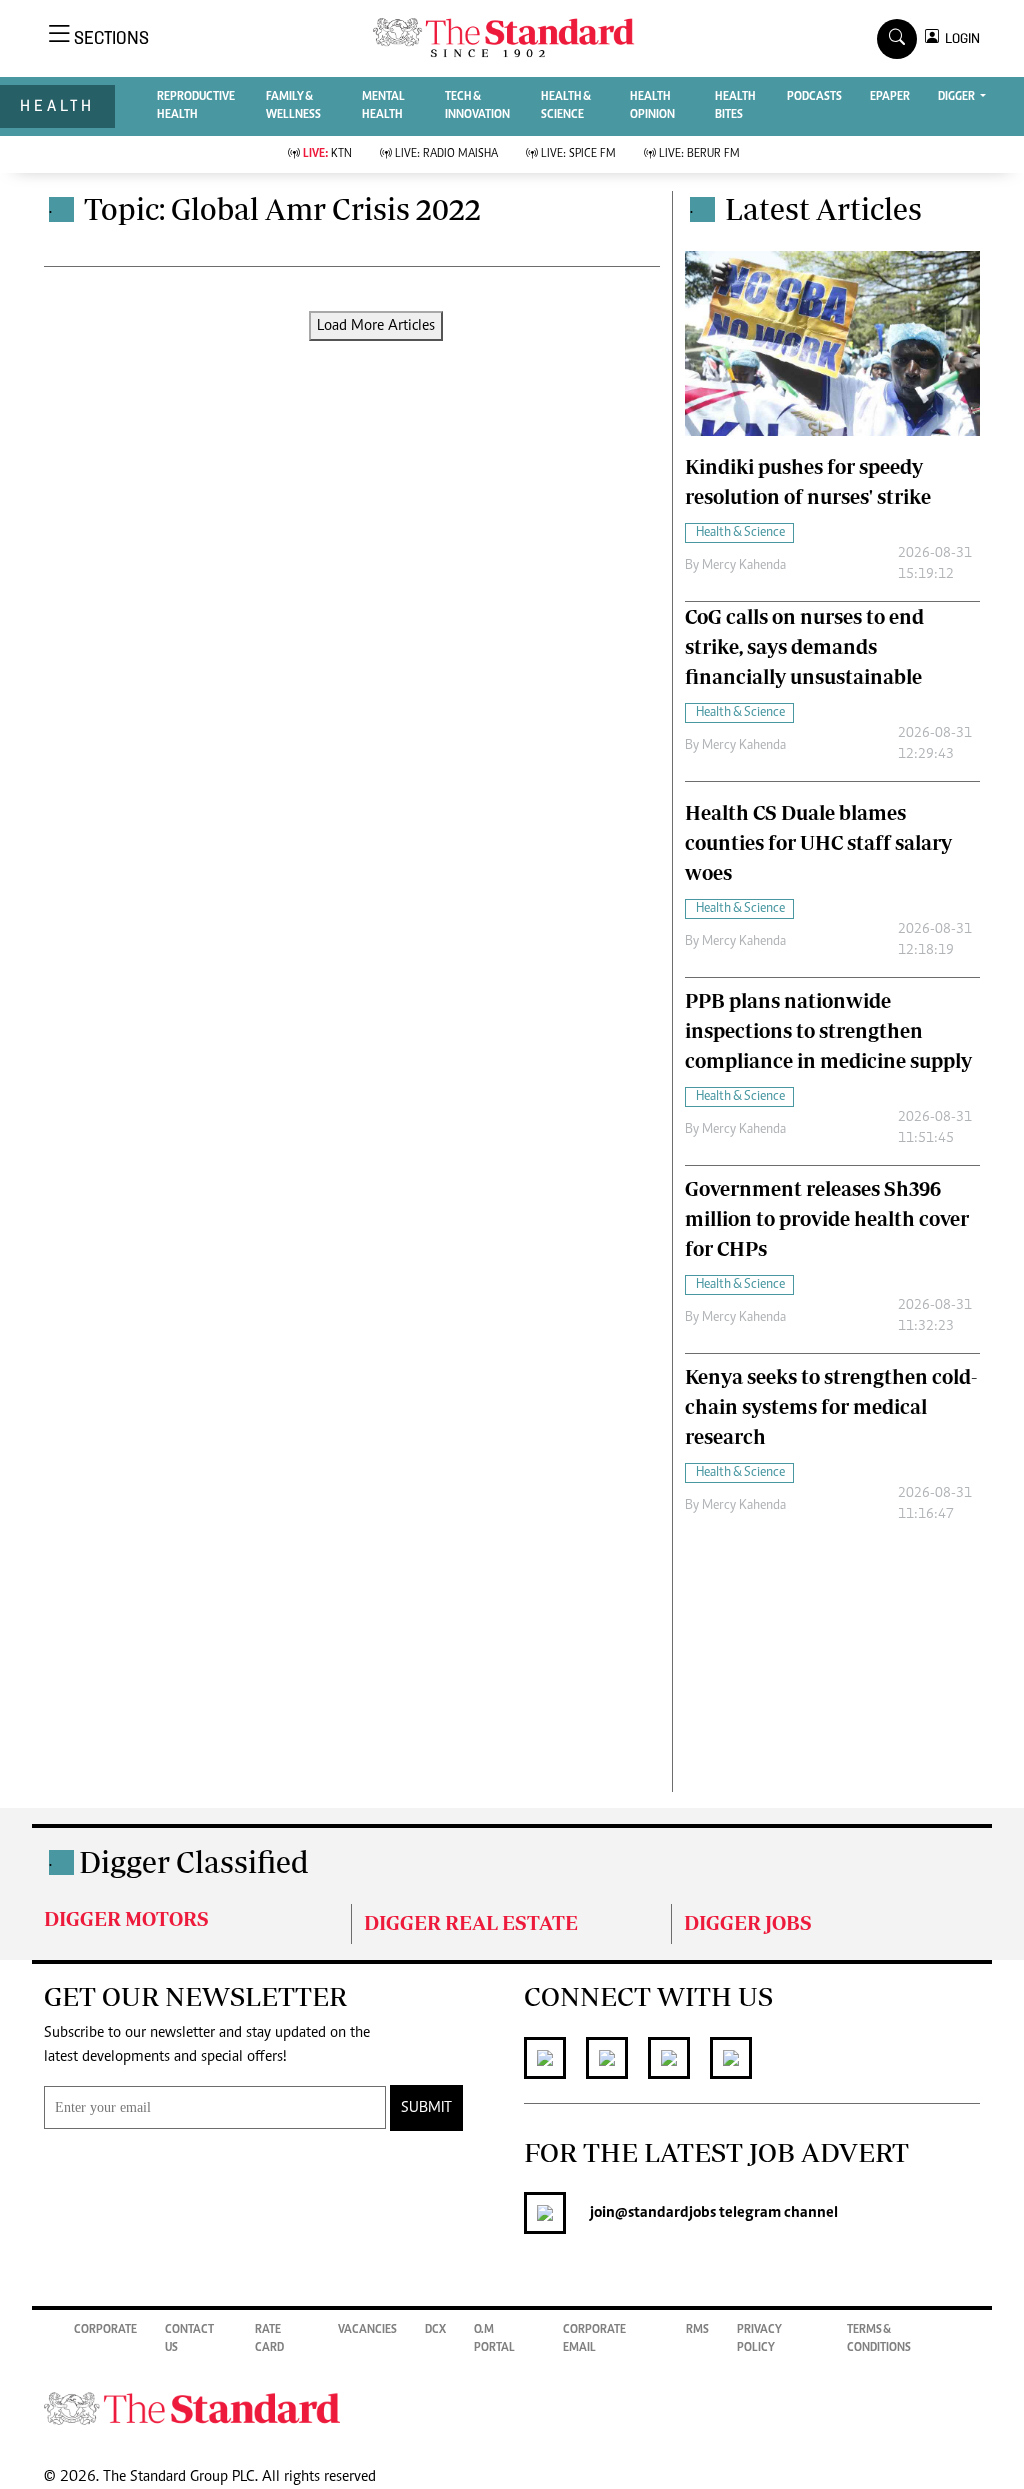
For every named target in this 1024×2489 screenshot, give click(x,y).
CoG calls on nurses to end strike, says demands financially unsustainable (804, 646)
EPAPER (890, 97)
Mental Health (383, 106)
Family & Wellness (293, 106)
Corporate (105, 2330)
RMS (697, 2330)
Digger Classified (194, 1861)
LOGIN (959, 38)
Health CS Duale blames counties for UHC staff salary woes (818, 842)
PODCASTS (814, 97)
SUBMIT (426, 2108)
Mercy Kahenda (744, 566)
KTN (327, 154)
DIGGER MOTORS (126, 1918)
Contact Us (189, 2339)
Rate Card (269, 2339)
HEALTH (57, 105)
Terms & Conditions (879, 2339)
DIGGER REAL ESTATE (471, 1922)
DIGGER (957, 97)
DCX (435, 2330)
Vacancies (367, 2330)
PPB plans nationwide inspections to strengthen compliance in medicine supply (828, 1030)
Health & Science (566, 106)
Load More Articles (376, 326)
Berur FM (699, 154)
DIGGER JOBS (748, 1922)
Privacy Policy (759, 2339)
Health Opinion (652, 106)
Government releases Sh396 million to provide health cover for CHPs (827, 1218)
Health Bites (735, 106)
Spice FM (578, 154)
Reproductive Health (196, 106)
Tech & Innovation (477, 106)
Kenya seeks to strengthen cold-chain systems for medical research (831, 1406)
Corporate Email (594, 2339)
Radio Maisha (446, 154)
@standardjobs (665, 2213)
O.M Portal (494, 2339)
